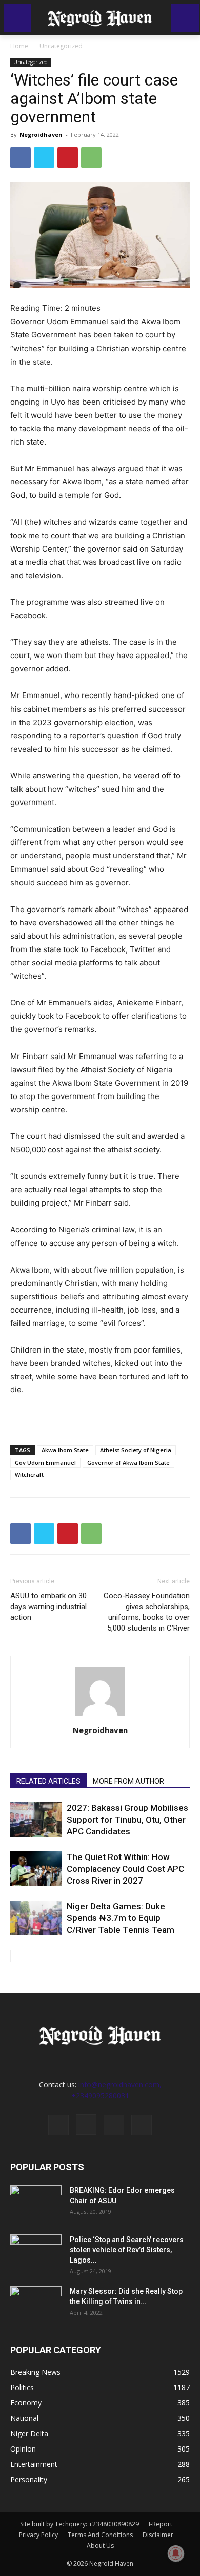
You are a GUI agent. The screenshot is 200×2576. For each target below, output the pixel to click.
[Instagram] (86, 2124)
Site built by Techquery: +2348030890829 (79, 2524)
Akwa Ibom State (65, 1450)
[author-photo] (100, 1716)
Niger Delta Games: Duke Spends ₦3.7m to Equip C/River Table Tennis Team (121, 1918)
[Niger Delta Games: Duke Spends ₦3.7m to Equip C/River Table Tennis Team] (36, 1918)
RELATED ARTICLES (48, 1781)
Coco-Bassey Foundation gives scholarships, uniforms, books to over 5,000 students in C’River (147, 1612)
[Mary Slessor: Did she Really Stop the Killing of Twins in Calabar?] (36, 2304)
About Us (100, 2546)
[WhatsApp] (91, 158)
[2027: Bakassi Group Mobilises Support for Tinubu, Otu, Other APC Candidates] (36, 1820)
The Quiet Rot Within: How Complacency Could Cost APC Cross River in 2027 (125, 1869)
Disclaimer (158, 2535)
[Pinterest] (68, 158)
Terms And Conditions (100, 2535)
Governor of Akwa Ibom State (128, 1462)
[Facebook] (21, 158)
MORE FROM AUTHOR (128, 1781)
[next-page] (33, 1956)
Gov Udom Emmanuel (45, 1462)
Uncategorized (61, 46)
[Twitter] (44, 158)
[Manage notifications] (176, 2553)
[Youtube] (142, 2125)
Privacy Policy (38, 2535)
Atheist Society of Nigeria (136, 1450)
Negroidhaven (41, 134)
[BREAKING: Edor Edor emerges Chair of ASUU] (36, 2203)
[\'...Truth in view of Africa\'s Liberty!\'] (100, 18)
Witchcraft (29, 1475)
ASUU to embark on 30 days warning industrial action (48, 1607)
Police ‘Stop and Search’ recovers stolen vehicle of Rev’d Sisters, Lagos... (127, 2250)
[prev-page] (17, 1956)
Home (19, 46)
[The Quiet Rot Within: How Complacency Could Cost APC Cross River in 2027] (36, 1869)
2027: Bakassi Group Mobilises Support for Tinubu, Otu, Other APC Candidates (127, 1820)
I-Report (161, 2524)
